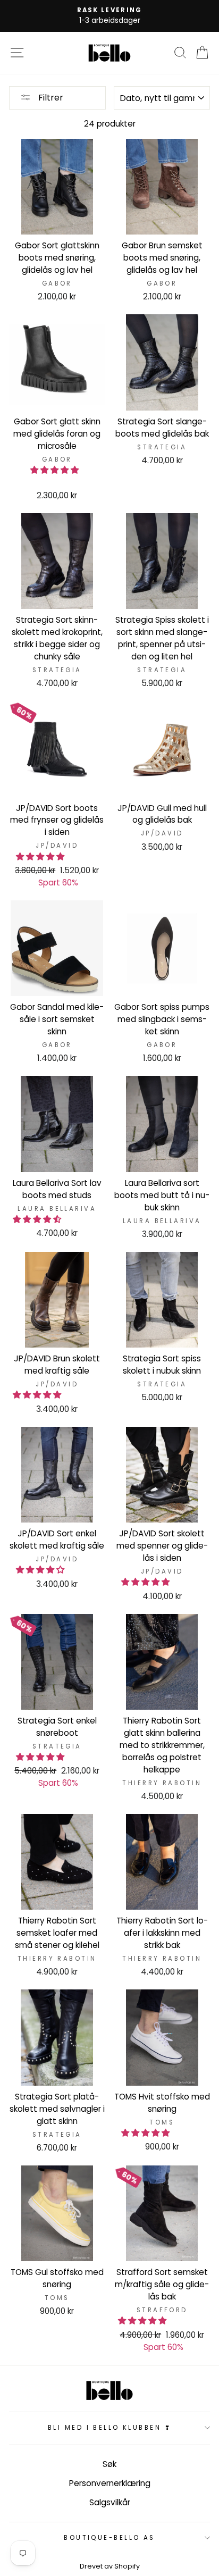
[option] (109, 16)
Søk (109, 2464)
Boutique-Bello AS (109, 2538)
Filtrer (50, 98)
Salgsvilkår (110, 2502)
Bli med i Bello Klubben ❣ (109, 2428)
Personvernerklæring (110, 2483)
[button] (56, 470)
